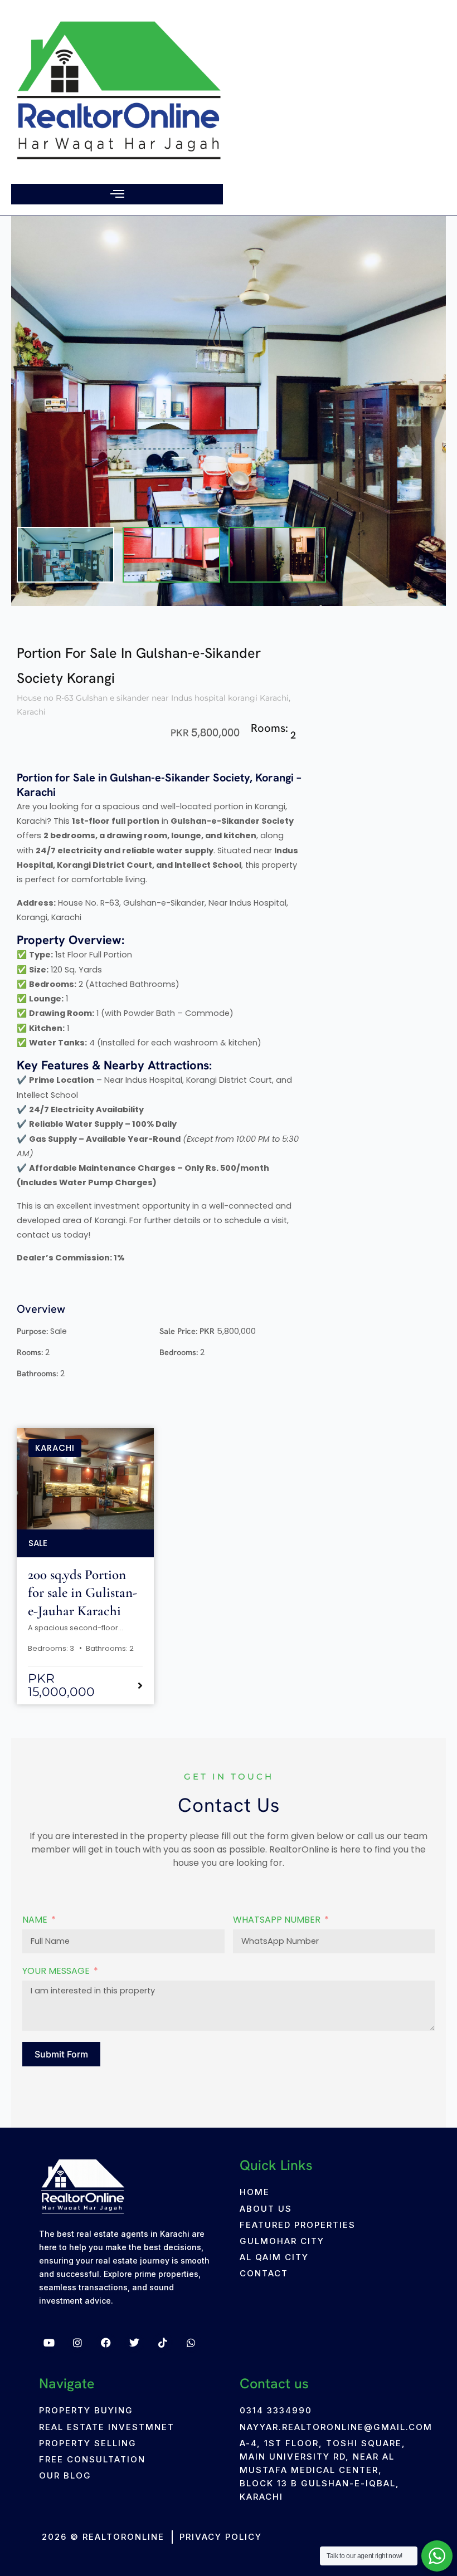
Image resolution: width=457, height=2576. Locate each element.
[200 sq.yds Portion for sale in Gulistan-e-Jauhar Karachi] (85, 1493)
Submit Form (61, 2054)
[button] (117, 194)
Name (35, 1920)
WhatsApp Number (277, 1920)
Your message (56, 1971)
